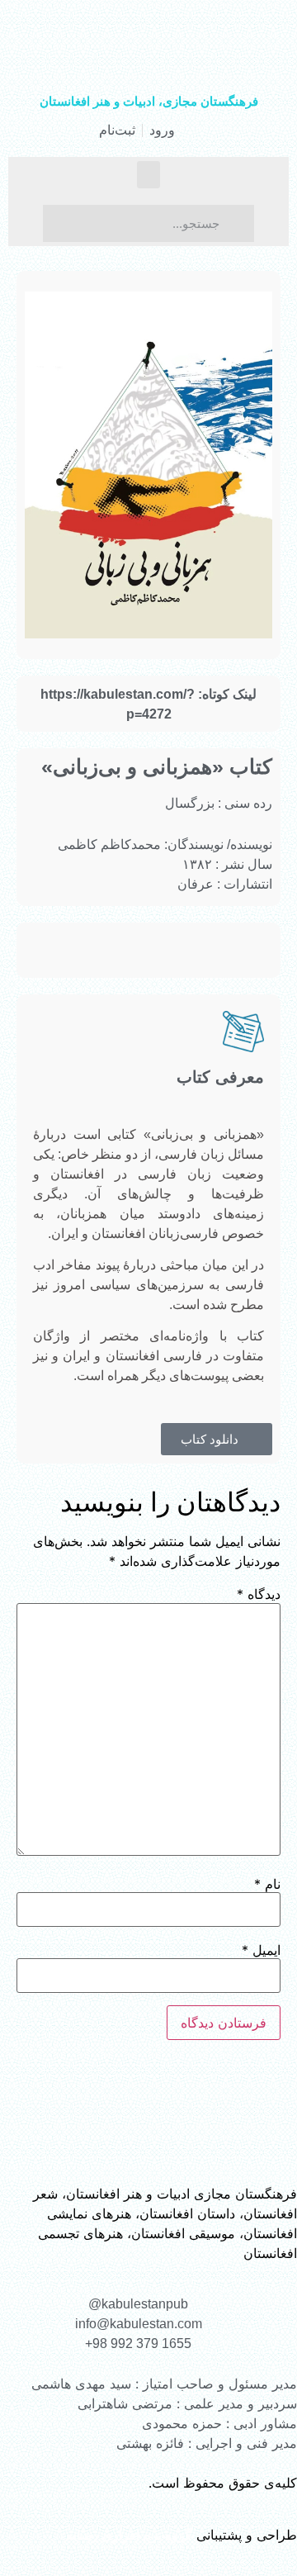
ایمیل (261, 1950)
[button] (148, 175)
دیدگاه (259, 1594)
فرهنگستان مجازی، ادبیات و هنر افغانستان (149, 101)
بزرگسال (190, 803)
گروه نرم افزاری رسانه (129, 2535)
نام (267, 1884)
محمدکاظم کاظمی (109, 844)
